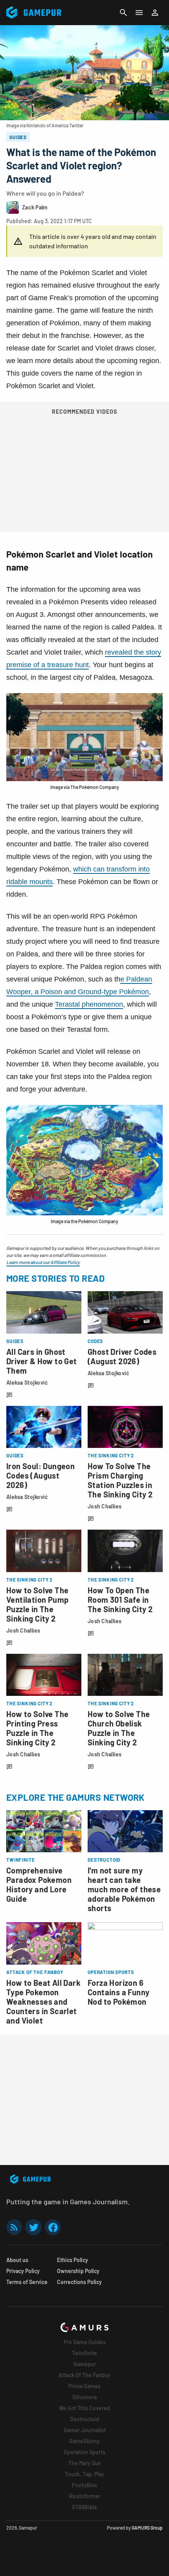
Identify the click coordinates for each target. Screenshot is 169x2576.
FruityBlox (84, 2485)
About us (17, 2260)
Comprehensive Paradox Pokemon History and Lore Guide (39, 1884)
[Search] (123, 13)
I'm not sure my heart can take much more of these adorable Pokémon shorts (124, 1889)
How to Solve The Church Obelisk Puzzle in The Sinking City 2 (119, 1728)
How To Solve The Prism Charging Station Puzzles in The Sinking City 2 (120, 1480)
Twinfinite (84, 2353)
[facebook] (53, 2227)
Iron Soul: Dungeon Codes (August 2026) (40, 1475)
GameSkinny (84, 2441)
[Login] (155, 13)
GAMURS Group (147, 2528)
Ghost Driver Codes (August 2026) (122, 1356)
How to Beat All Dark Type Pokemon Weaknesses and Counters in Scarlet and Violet (43, 2002)
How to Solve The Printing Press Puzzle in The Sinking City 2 (37, 1728)
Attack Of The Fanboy (84, 2375)
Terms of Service (27, 2282)
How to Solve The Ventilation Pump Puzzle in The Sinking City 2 (37, 1604)
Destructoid (84, 2419)
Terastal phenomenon (89, 1004)
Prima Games (84, 2386)
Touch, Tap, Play (84, 2474)
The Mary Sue (85, 2463)
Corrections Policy (79, 2282)
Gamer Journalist (85, 2430)
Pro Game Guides (85, 2342)
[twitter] (33, 2227)
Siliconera (84, 2397)
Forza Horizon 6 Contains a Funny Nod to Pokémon (118, 1992)
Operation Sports (84, 2452)
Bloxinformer (85, 2496)
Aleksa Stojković (27, 1382)
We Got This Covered (84, 2408)
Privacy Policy (23, 2271)
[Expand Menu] (139, 13)
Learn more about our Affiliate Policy (43, 1262)
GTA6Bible (84, 2507)
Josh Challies (105, 1506)
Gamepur (85, 2364)
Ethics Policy (73, 2260)
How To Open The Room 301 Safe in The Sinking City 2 (120, 1600)
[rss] (14, 2227)
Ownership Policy (78, 2271)
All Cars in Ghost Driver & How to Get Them (42, 1361)
